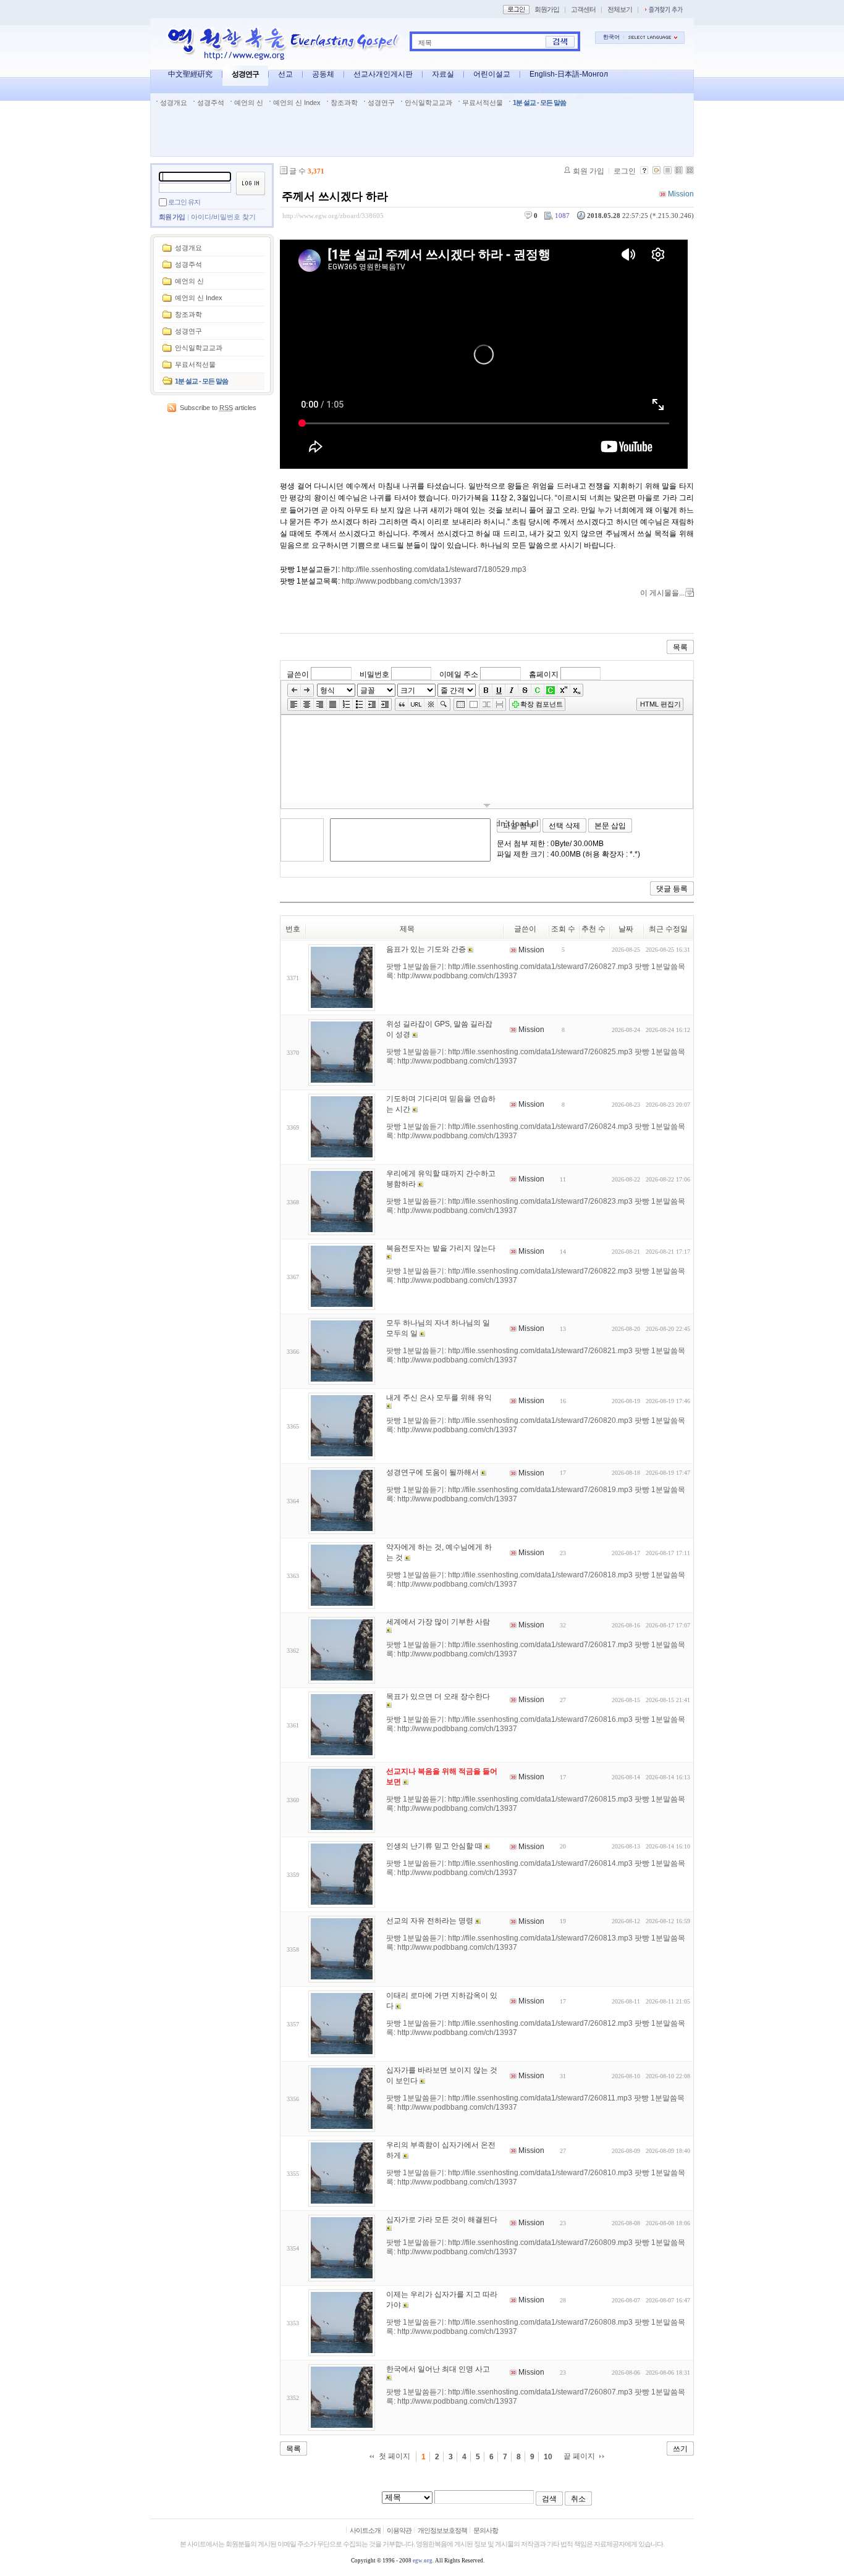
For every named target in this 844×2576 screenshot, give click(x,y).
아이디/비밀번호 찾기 (223, 217)
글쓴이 (298, 674)
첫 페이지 (395, 2456)
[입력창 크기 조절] (487, 805)
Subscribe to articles (218, 408)
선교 (285, 74)
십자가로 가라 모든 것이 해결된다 (442, 2220)
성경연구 (245, 74)
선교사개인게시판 (383, 74)
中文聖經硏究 (190, 74)
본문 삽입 (610, 826)
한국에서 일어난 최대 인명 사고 (438, 2369)
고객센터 (583, 9)
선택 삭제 (564, 826)
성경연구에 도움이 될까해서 (433, 1472)
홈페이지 (544, 674)
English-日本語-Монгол (569, 74)
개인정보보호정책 (442, 2530)
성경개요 (174, 103)
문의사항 (486, 2530)
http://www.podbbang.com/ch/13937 (402, 581)
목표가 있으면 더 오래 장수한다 (438, 1697)
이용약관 (399, 2530)
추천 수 (593, 929)
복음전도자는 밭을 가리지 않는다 (441, 1248)
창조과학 (344, 103)
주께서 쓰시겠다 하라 (335, 196)
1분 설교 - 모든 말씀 (539, 103)
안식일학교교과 (428, 103)
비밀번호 (374, 674)
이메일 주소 (459, 674)
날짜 (626, 929)
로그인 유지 (184, 202)
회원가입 (547, 9)
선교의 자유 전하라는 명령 (430, 1921)
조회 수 (563, 929)
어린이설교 (492, 74)
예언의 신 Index (297, 103)
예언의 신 (249, 103)
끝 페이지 (579, 2456)
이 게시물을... (662, 593)
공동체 (323, 74)
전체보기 (620, 9)
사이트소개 (365, 2530)
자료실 (443, 74)
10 (548, 2457)
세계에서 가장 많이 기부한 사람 (438, 1622)
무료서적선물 (483, 103)
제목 (425, 43)
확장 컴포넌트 (542, 704)
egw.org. (423, 2561)
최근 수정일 (668, 929)
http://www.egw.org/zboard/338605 (333, 216)
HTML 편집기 (660, 704)
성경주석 (211, 103)
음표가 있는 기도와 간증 (426, 949)
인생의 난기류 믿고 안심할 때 (434, 1846)
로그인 (625, 171)
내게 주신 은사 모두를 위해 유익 (439, 1398)
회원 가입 (172, 217)
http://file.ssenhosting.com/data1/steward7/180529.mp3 (434, 569)
